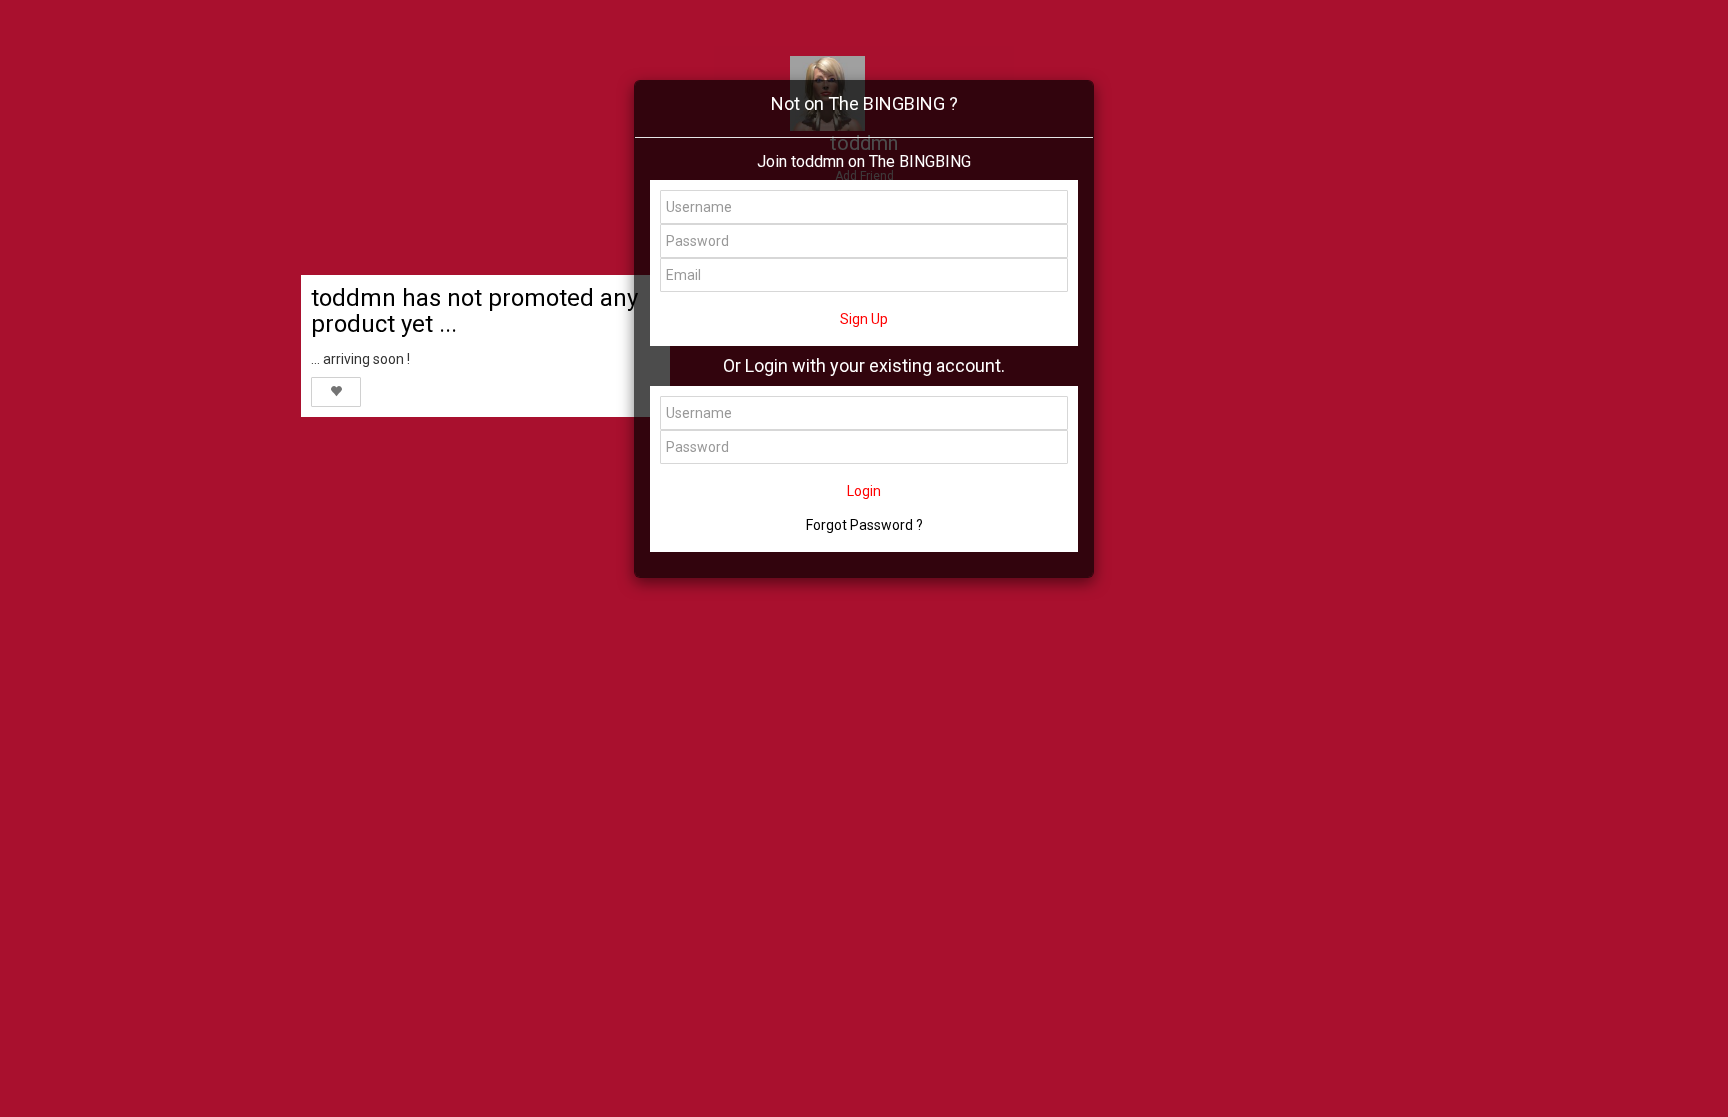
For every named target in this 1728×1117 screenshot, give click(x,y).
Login (864, 491)
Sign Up (864, 319)
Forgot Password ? (864, 525)
